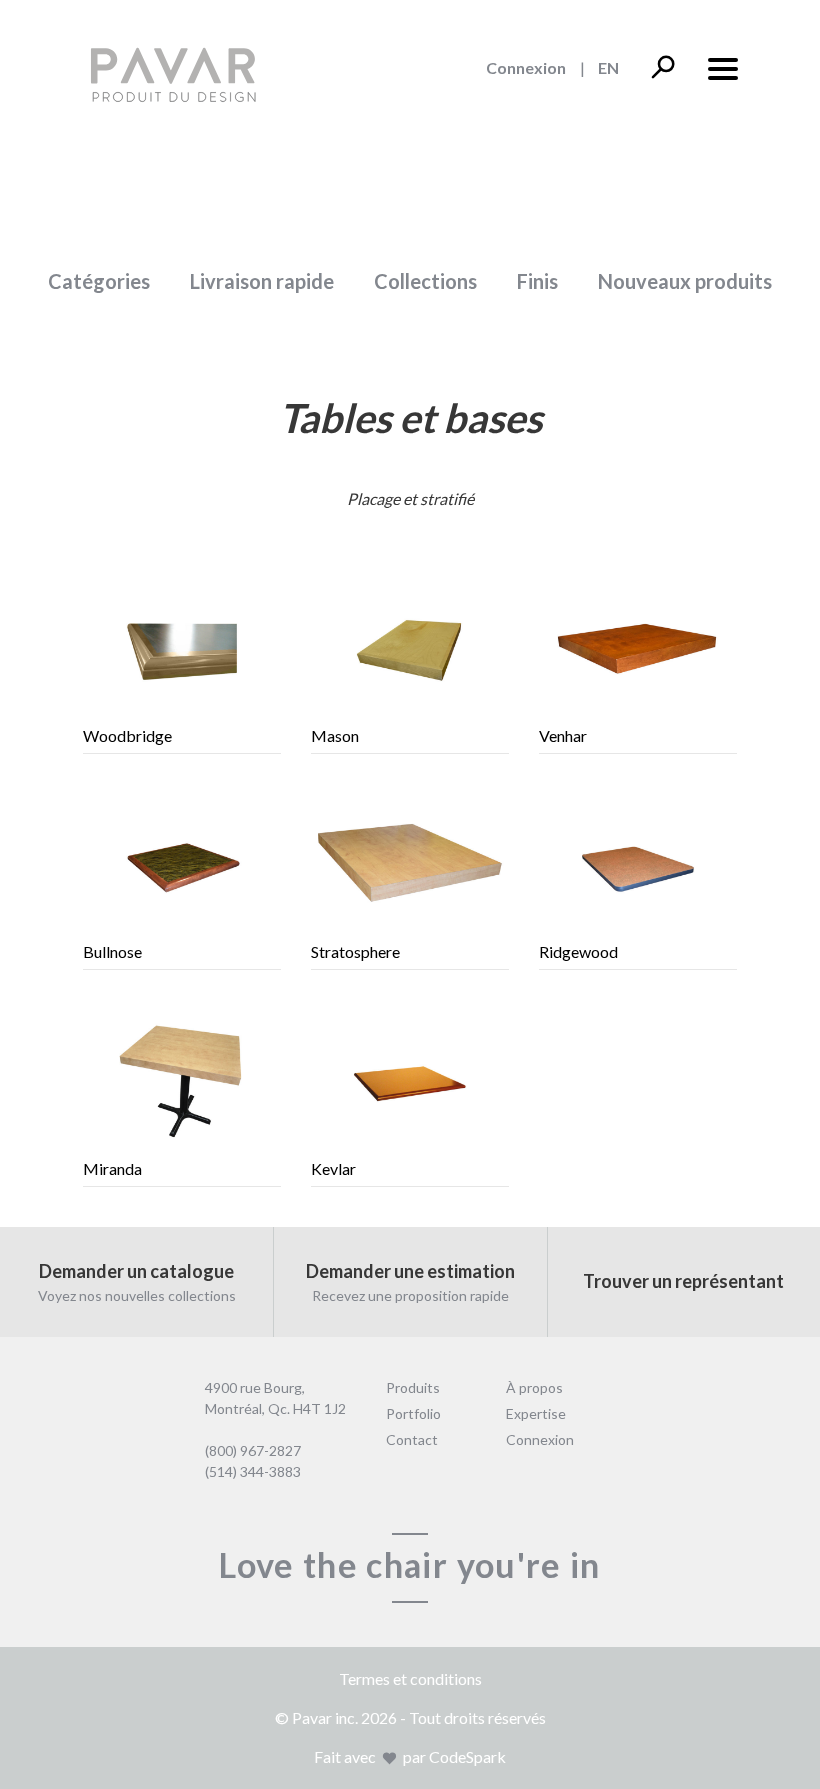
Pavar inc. (325, 1717)
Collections (425, 281)
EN (608, 67)
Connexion (526, 67)
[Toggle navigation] (722, 66)
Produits (413, 1387)
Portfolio (413, 1413)
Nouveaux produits (685, 281)
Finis (537, 281)
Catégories (99, 281)
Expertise (536, 1413)
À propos (534, 1387)
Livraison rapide (262, 281)
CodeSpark (467, 1756)
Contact (412, 1439)
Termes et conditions (410, 1678)
